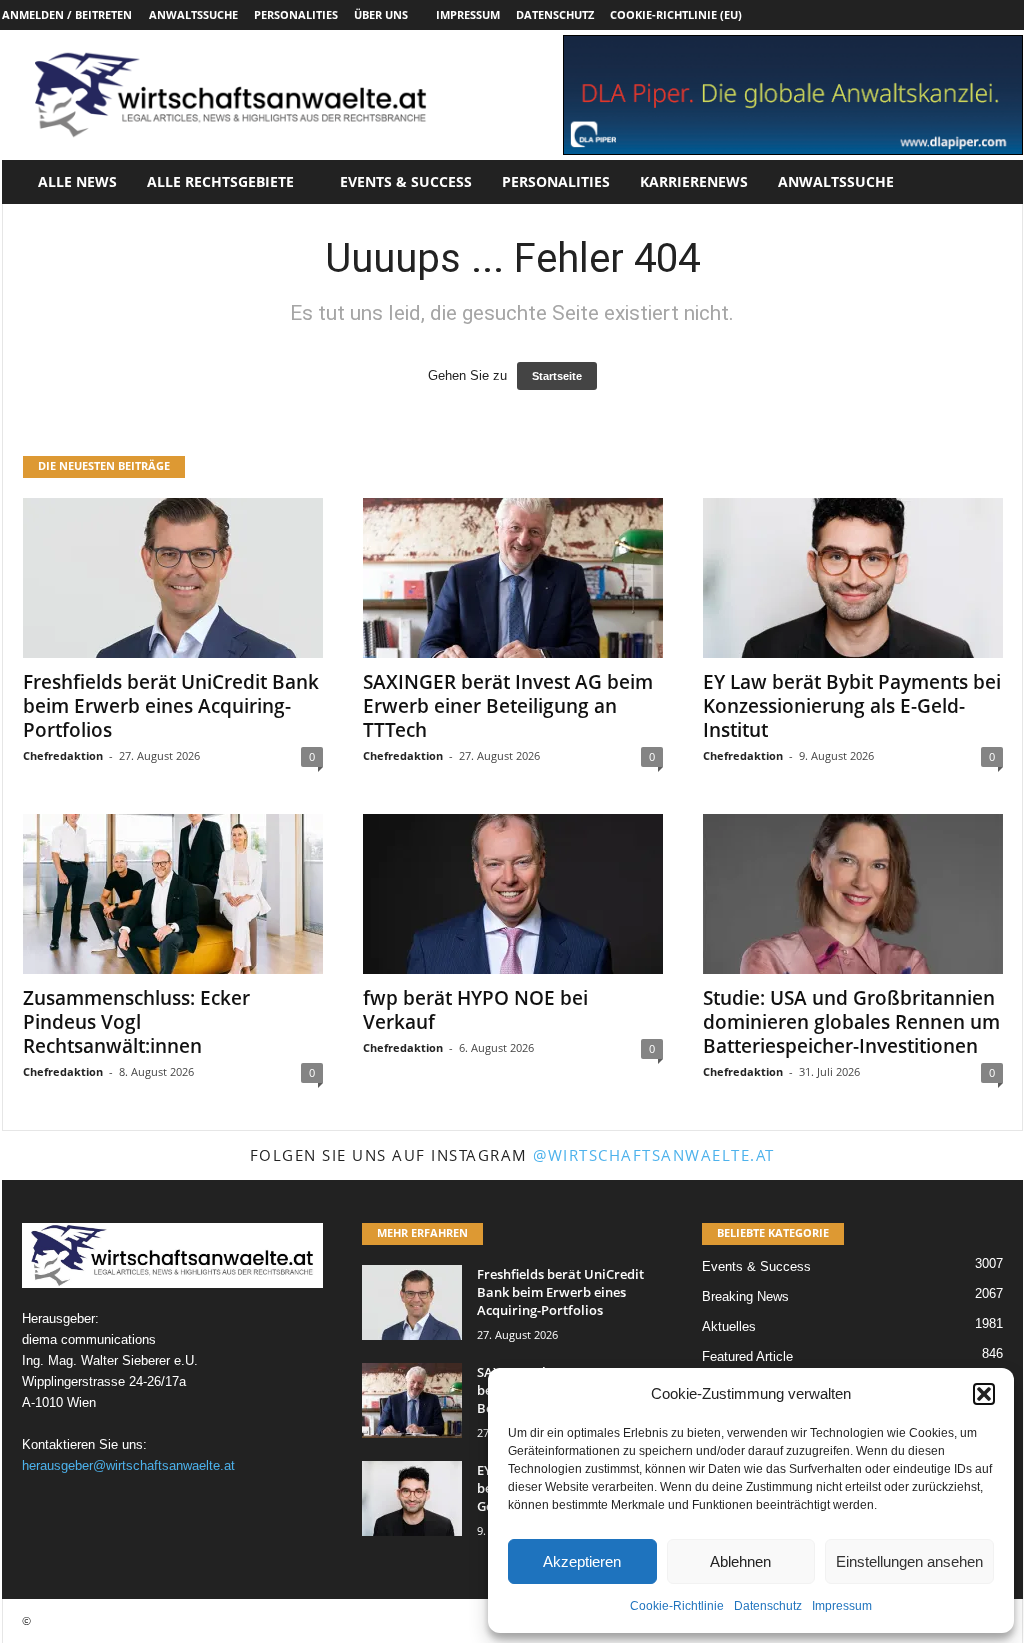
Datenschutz (768, 1606)
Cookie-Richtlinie (677, 1606)
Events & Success (406, 181)
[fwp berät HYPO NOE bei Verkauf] (513, 894)
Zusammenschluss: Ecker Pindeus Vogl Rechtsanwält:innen (136, 1022)
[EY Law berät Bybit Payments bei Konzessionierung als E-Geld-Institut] (853, 578)
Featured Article (747, 1356)
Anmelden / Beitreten (67, 14)
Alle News (77, 181)
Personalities (296, 14)
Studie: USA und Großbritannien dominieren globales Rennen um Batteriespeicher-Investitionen (851, 1022)
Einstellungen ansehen (909, 1561)
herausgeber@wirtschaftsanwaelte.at (128, 1465)
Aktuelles (729, 1326)
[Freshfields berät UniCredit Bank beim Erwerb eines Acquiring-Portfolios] (173, 578)
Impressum (842, 1606)
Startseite (557, 376)
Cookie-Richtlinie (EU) (676, 14)
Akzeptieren (582, 1561)
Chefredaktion (63, 755)
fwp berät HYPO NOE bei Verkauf (475, 1010)
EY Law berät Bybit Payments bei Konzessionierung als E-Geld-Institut (852, 706)
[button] (984, 1394)
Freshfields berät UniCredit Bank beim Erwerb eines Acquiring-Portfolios (171, 706)
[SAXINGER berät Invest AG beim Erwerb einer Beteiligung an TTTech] (513, 578)
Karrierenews (694, 181)
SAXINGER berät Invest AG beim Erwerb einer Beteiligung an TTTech (508, 706)
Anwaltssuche (193, 14)
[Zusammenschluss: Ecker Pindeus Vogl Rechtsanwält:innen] (173, 894)
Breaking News (745, 1296)
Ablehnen (740, 1561)
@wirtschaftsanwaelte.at (654, 1155)
